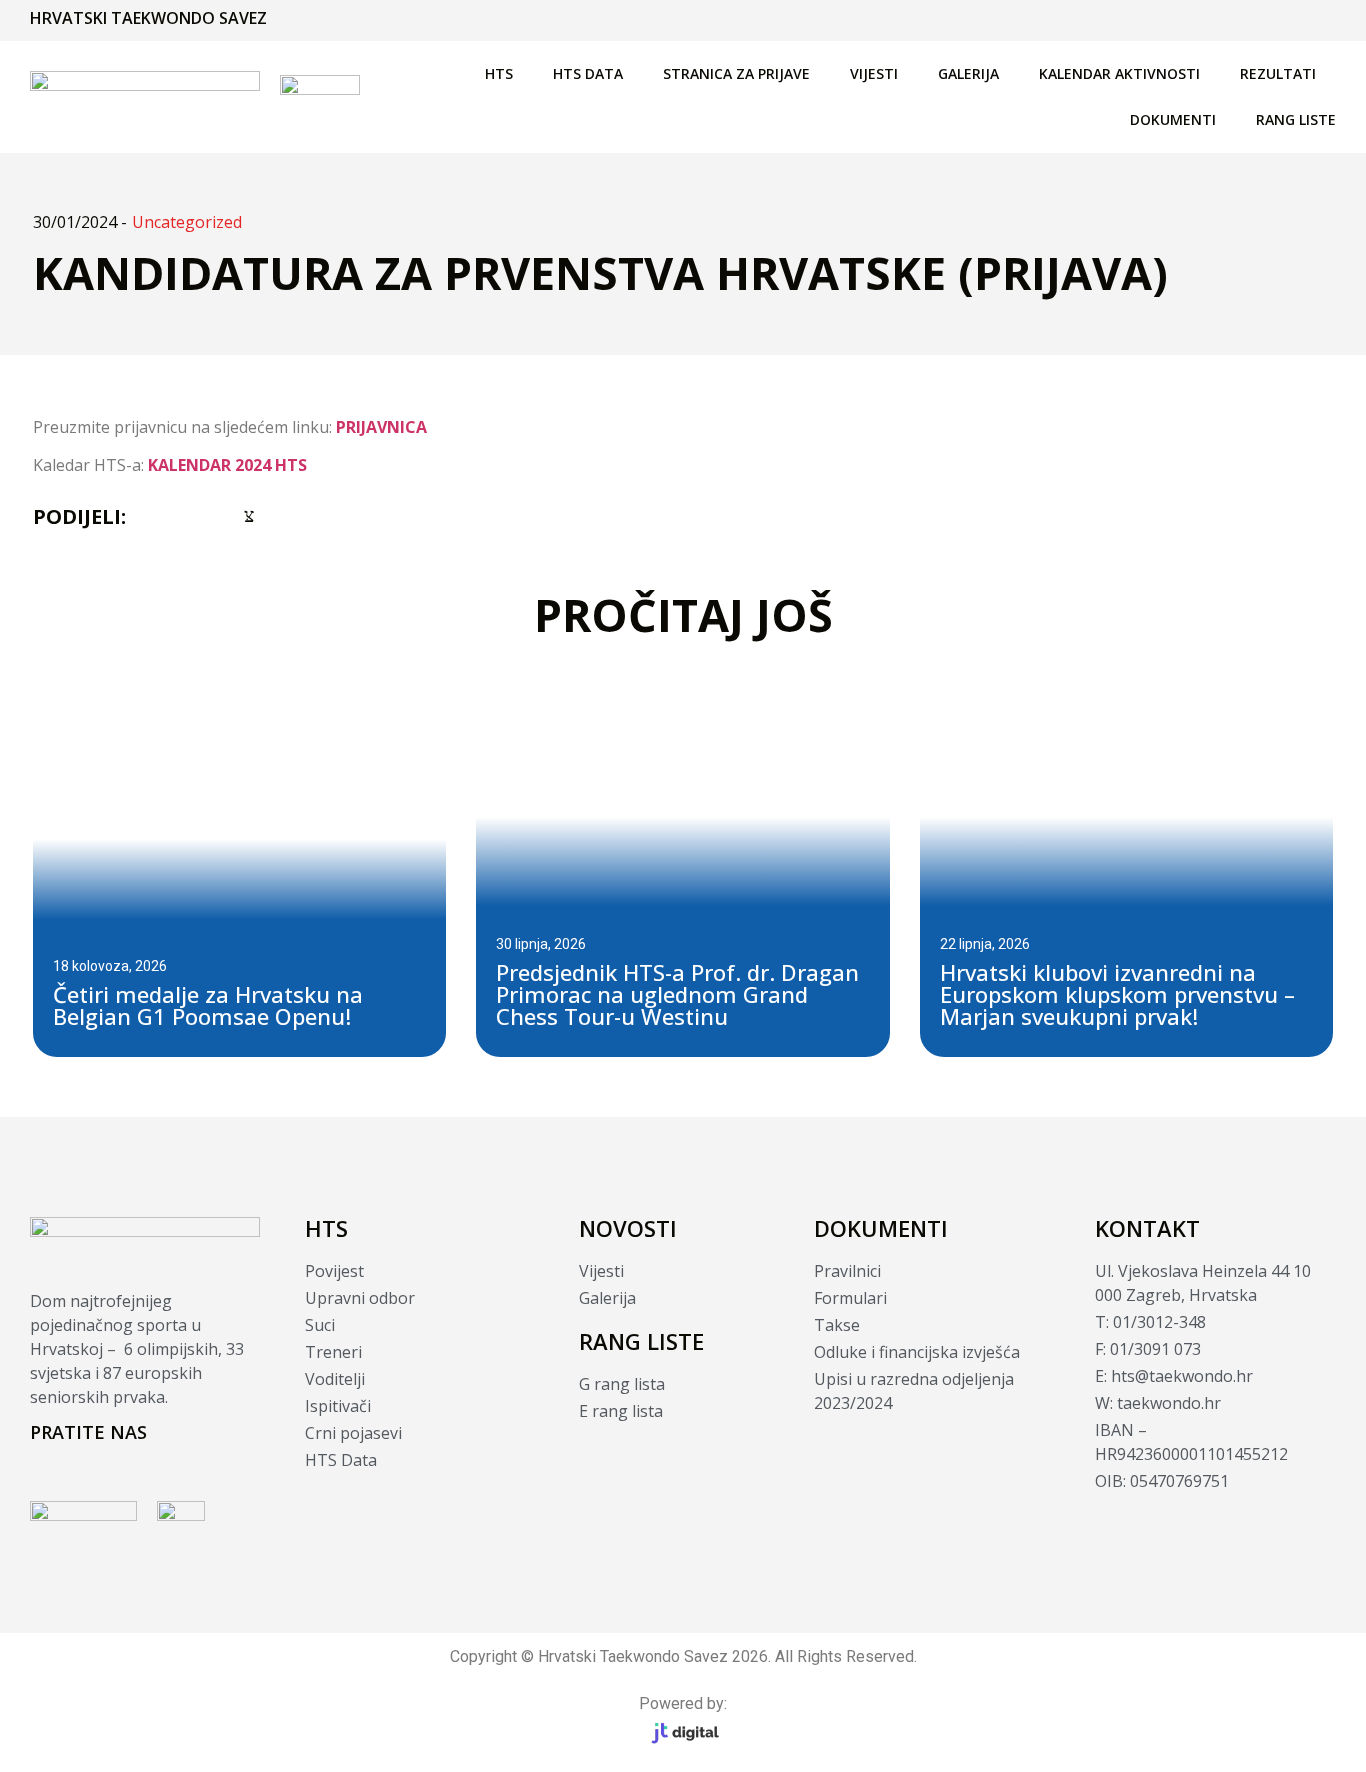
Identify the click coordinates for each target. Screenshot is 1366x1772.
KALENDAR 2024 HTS (227, 465)
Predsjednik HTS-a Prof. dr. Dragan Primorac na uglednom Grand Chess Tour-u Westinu (677, 994)
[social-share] (144, 514)
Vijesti (874, 73)
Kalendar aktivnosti (1119, 73)
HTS (499, 73)
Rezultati (1278, 73)
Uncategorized (187, 222)
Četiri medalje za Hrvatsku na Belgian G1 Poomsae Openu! (208, 1005)
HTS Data (588, 73)
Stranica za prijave (736, 73)
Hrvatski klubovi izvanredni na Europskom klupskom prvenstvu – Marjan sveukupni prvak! (1117, 994)
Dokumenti (1173, 119)
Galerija (968, 73)
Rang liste (1296, 119)
